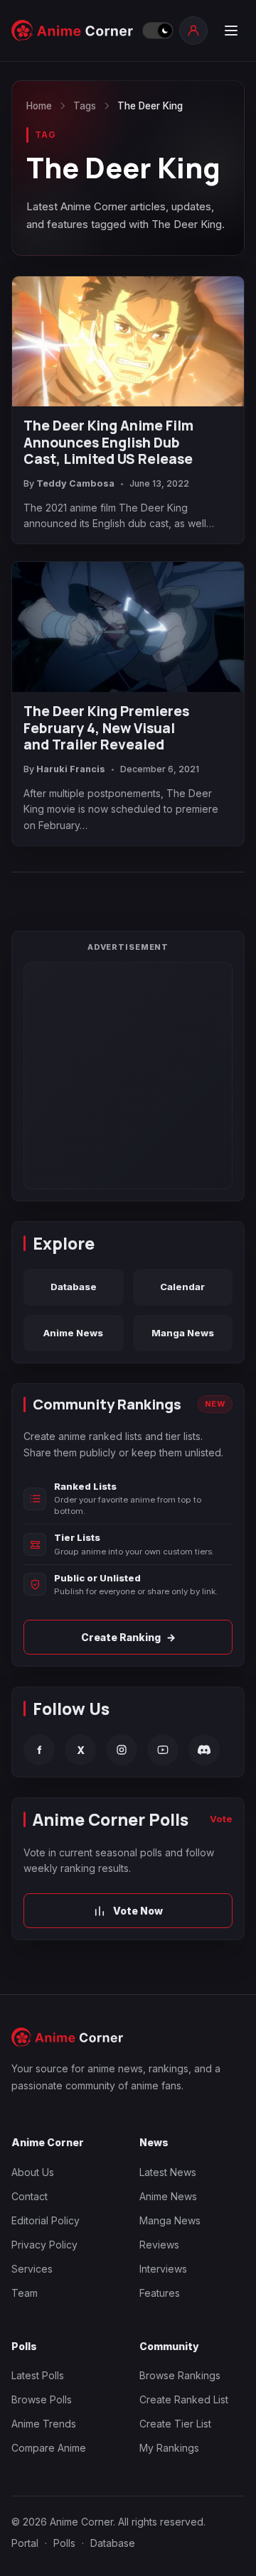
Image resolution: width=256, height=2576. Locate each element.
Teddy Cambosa (75, 483)
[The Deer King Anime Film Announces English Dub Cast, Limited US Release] (128, 341)
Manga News (183, 1333)
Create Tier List (175, 2424)
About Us (33, 2172)
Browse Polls (42, 2399)
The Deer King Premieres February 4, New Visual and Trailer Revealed (106, 729)
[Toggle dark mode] (157, 31)
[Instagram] (122, 1750)
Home (39, 106)
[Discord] (204, 1750)
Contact (30, 2196)
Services (32, 2269)
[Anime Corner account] (193, 31)
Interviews (163, 2269)
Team (25, 2293)
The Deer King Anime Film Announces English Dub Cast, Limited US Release (108, 443)
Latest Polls (38, 2375)
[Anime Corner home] (73, 31)
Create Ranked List (184, 2399)
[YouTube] (163, 1750)
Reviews (159, 2245)
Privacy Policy (44, 2245)
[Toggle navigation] (230, 31)
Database (74, 1287)
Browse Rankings (180, 2375)
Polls (64, 2543)
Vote (221, 1819)
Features (160, 2293)
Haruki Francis (71, 769)
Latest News (168, 2172)
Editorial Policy (46, 2220)
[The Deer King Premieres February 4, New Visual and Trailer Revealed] (128, 627)
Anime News (73, 1333)
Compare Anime (49, 2448)
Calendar (182, 1287)
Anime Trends (44, 2424)
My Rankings (169, 2448)
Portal (25, 2543)
